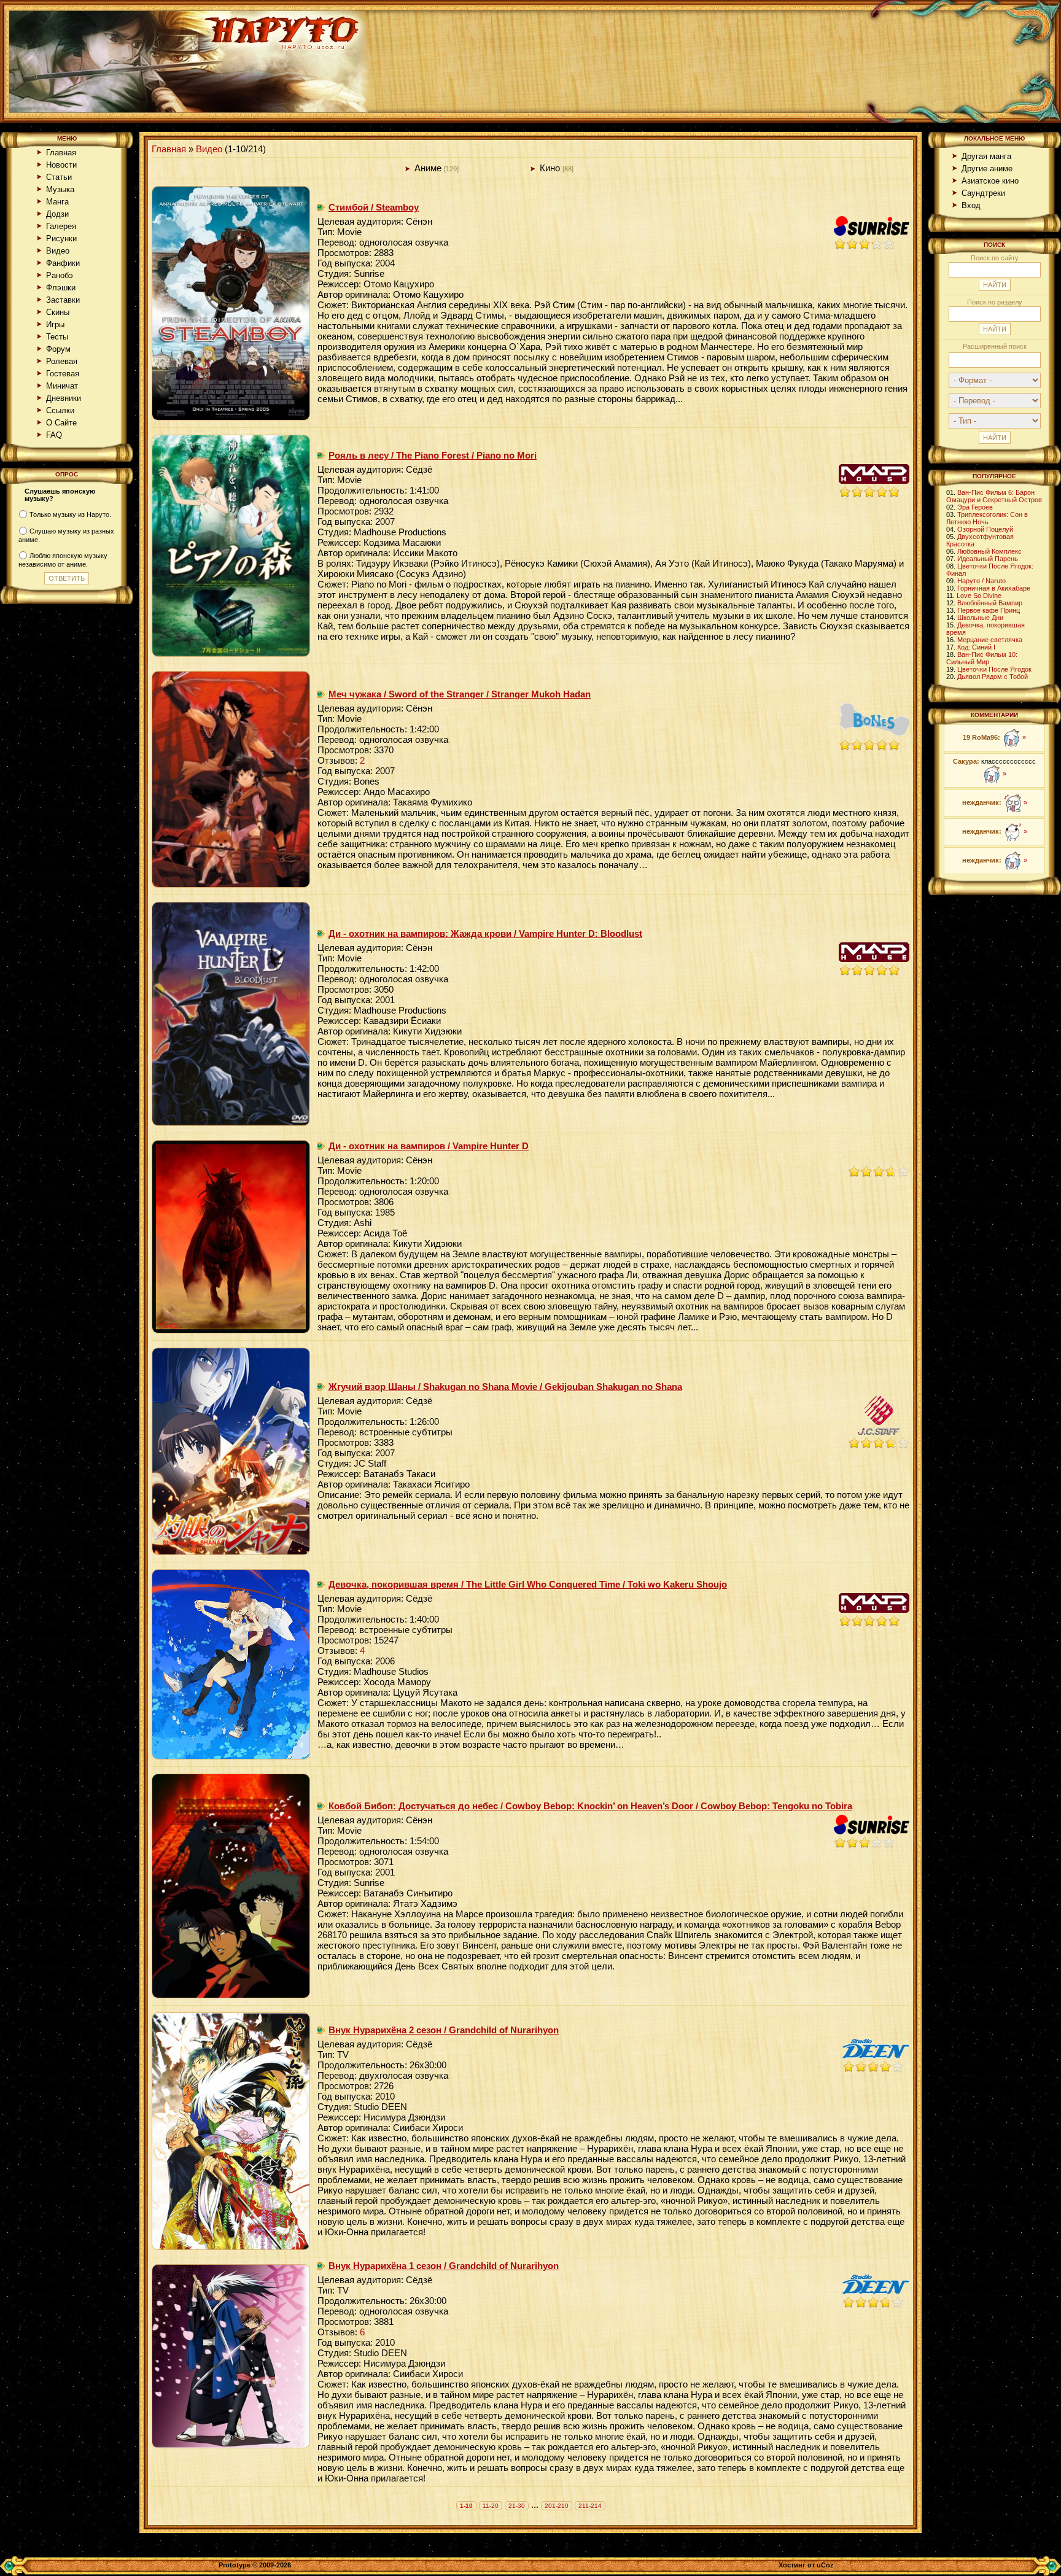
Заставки (63, 300)
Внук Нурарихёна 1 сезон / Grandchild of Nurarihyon (444, 2266)
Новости (61, 165)
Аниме (428, 168)
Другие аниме (987, 169)
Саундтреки (983, 193)
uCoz (825, 2565)
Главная (61, 153)
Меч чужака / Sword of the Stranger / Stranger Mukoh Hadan (460, 694)
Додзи (57, 214)
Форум (58, 349)
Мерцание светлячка (990, 640)
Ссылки (60, 410)
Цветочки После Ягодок (994, 669)
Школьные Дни (980, 618)
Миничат (62, 386)
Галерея (61, 226)
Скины (58, 312)
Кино (550, 168)
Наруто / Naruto (981, 581)
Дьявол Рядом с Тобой (993, 677)
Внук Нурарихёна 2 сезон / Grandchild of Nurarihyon (444, 2030)
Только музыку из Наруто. (70, 514)
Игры (55, 324)
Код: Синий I (976, 647)
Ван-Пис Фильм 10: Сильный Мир (982, 658)
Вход (971, 205)
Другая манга (986, 156)
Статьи (59, 177)
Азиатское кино (990, 181)
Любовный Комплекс (989, 551)
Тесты (57, 337)
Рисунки (61, 239)
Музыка (60, 189)
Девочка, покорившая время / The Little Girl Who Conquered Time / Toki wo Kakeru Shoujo (528, 1584)
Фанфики (63, 263)
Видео (58, 251)
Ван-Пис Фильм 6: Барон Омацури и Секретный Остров (994, 496)
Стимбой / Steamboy (374, 207)
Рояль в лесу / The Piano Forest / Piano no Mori (433, 455)
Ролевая (62, 361)
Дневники (64, 398)
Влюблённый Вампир (990, 603)
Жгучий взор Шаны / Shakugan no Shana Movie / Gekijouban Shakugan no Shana (505, 1387)
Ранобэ (60, 275)
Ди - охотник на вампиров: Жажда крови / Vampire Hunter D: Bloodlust (485, 933)
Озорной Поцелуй (985, 529)
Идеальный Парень (988, 559)
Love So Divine (979, 596)
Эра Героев (975, 507)
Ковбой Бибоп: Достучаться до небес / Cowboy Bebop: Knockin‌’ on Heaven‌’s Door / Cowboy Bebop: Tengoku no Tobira (590, 1806)
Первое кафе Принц (989, 610)
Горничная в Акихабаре (994, 588)
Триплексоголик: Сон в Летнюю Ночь (987, 518)
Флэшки (61, 288)
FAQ (54, 435)
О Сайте (61, 423)
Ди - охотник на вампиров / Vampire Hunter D (429, 1146)
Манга (57, 202)
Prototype (235, 2565)
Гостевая (63, 374)
